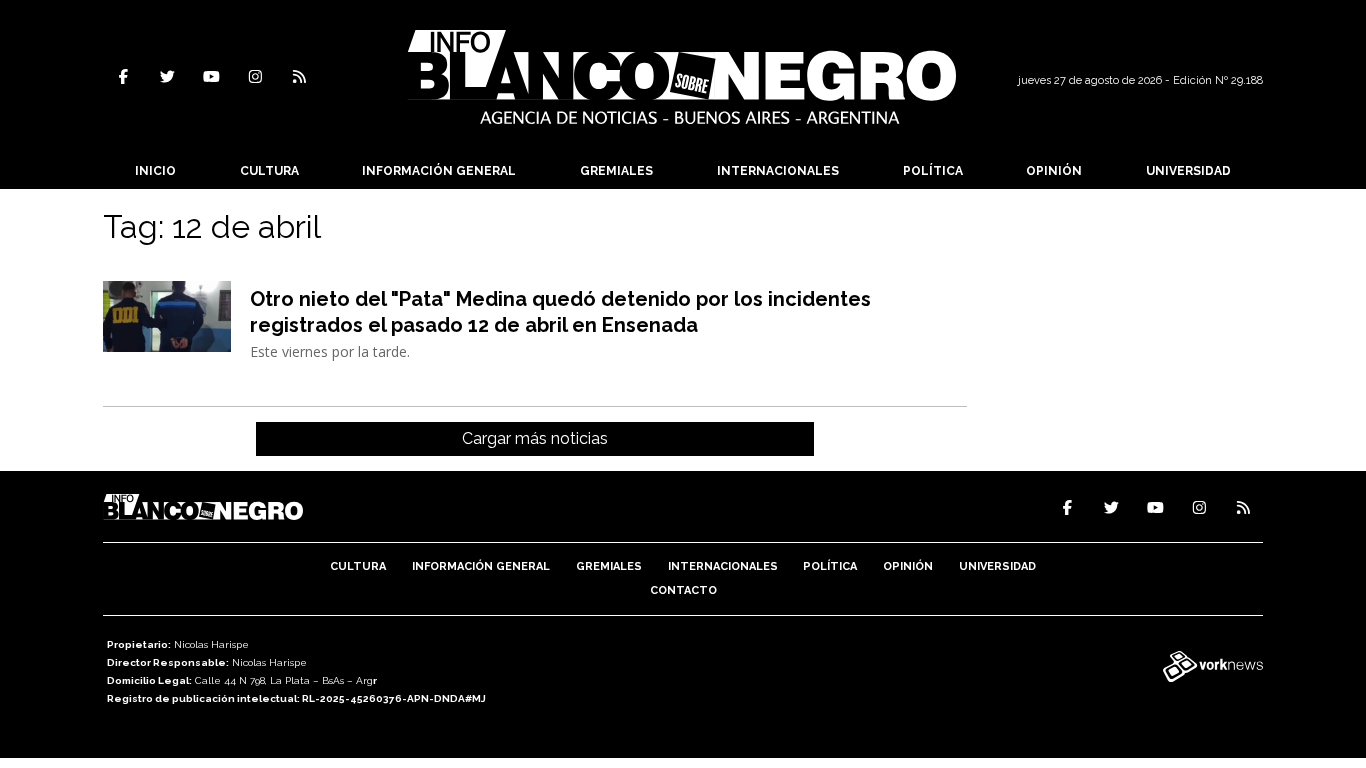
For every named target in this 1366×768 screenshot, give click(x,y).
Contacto (683, 590)
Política (933, 171)
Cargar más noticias (535, 438)
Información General (439, 171)
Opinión (1054, 171)
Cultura (269, 171)
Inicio (155, 171)
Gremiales (616, 171)
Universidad (1188, 171)
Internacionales (778, 171)
